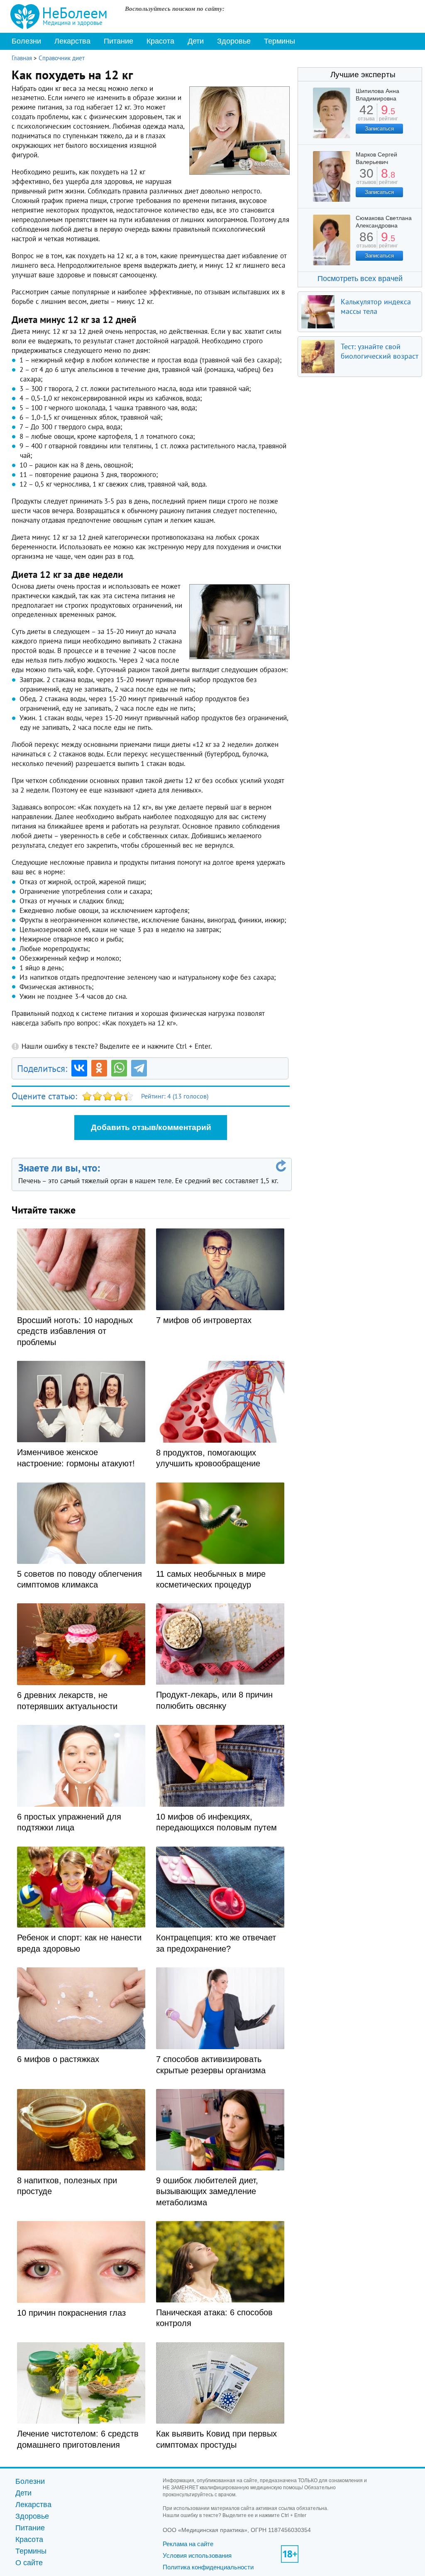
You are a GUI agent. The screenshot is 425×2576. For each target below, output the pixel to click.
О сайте (29, 2563)
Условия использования (197, 2555)
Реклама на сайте (188, 2544)
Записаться (379, 128)
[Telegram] (139, 1068)
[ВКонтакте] (79, 1068)
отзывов (366, 179)
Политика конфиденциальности (208, 2567)
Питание (118, 41)
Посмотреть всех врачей (360, 279)
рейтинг (388, 116)
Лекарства (72, 41)
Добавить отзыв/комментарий (151, 1127)
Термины (280, 41)
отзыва (366, 116)
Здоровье (234, 41)
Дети (196, 41)
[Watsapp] (119, 1068)
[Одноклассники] (99, 1068)
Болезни (26, 41)
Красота (160, 41)
